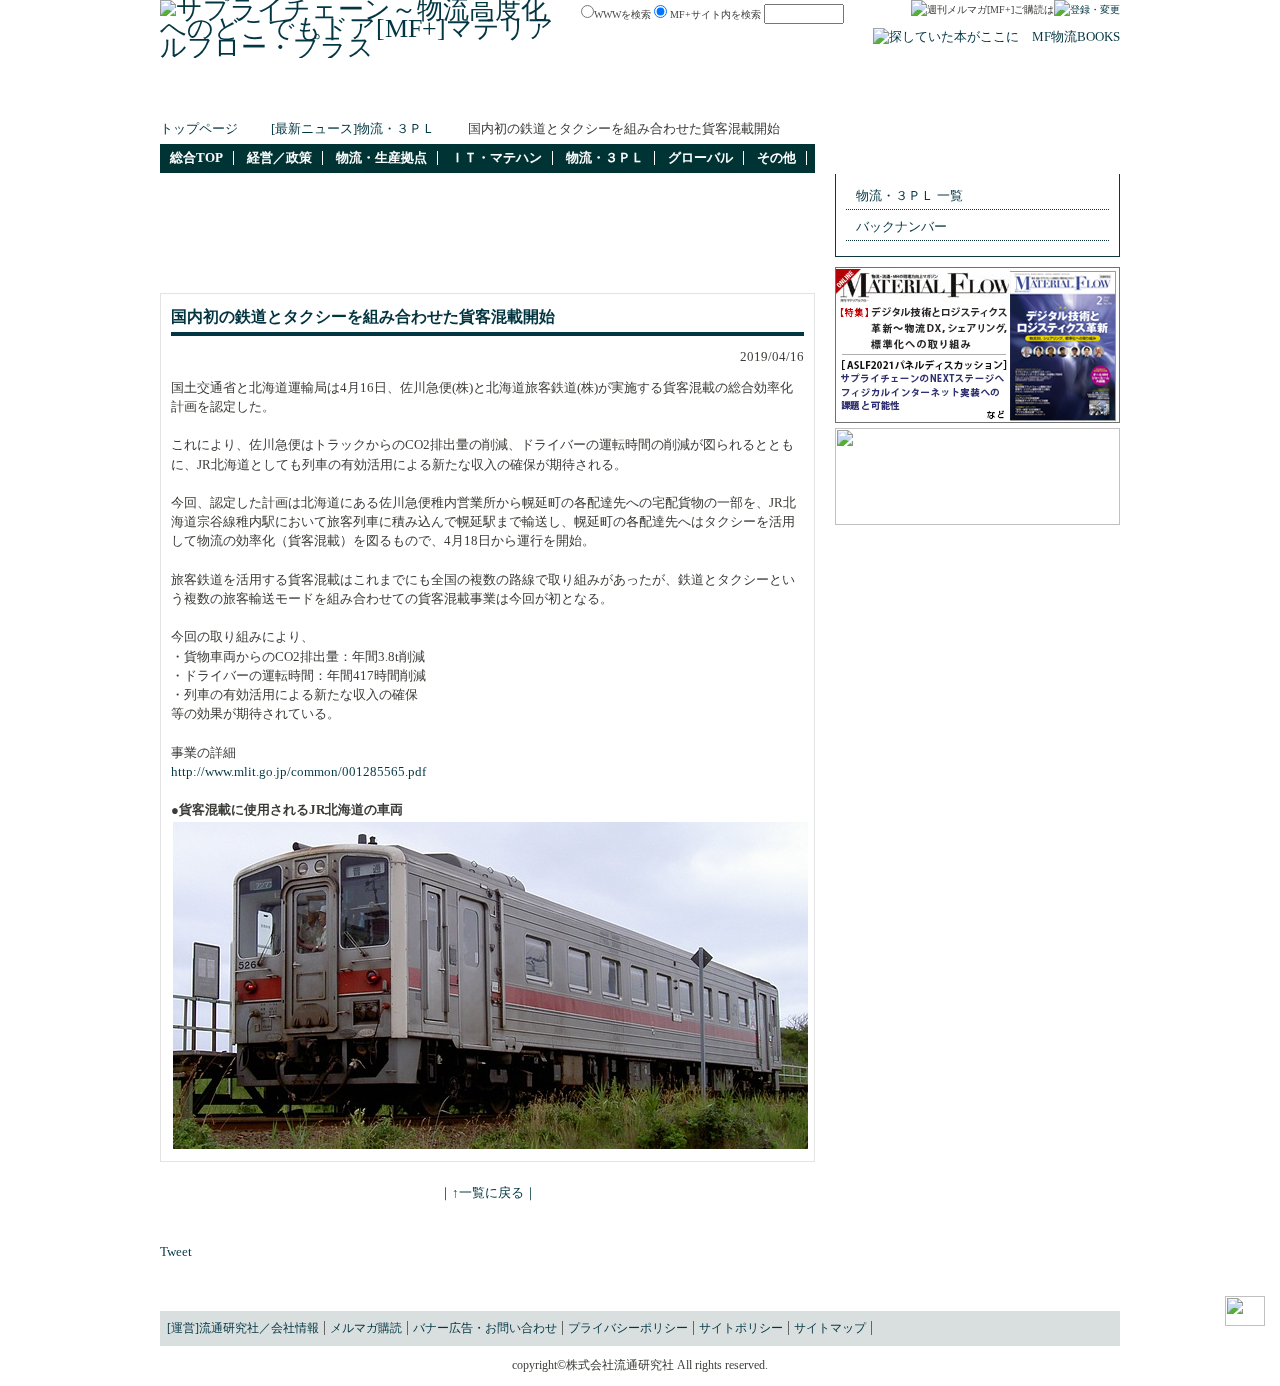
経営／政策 (279, 158)
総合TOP (196, 158)
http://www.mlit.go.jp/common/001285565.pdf (298, 772)
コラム (716, 96)
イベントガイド (539, 96)
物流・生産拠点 (381, 158)
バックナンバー (901, 227)
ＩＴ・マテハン (496, 158)
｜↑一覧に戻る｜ (488, 1193)
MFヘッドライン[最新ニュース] (387, 96)
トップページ (199, 129)
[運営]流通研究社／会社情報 (243, 1328)
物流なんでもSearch (223, 96)
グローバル (700, 158)
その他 (776, 158)
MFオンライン (640, 96)
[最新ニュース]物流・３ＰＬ (353, 129)
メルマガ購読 (366, 1328)
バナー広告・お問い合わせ (485, 1328)
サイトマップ (830, 1328)
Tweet (176, 1252)
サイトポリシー (741, 1328)
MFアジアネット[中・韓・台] (835, 96)
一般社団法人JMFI (989, 96)
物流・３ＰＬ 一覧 (909, 196)
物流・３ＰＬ (605, 158)
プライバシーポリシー (628, 1328)
